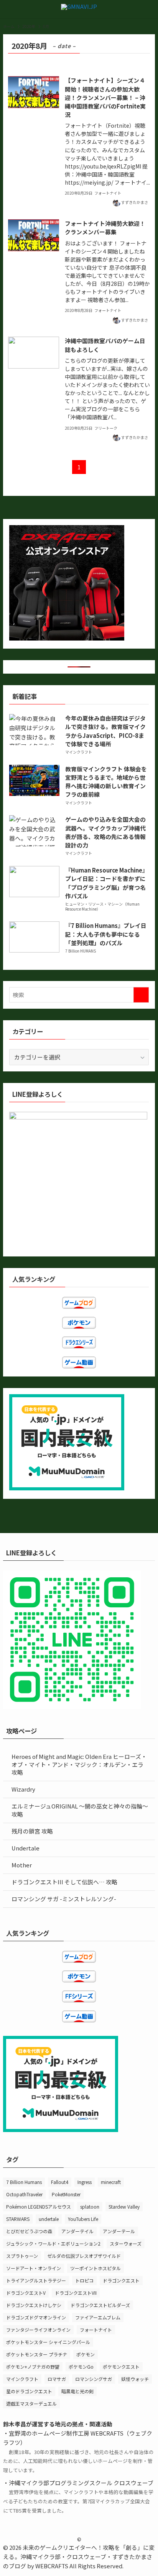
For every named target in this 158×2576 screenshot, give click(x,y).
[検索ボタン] (149, 9)
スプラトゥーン (22, 2256)
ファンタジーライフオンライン (38, 2330)
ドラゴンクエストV (26, 2293)
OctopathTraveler (24, 2194)
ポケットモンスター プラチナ (37, 2354)
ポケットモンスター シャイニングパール (48, 2342)
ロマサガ (57, 2379)
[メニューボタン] (9, 9)
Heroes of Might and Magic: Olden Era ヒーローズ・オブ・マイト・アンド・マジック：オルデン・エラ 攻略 (79, 1764)
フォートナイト (96, 2330)
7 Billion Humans (24, 2182)
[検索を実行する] (141, 995)
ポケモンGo (81, 2367)
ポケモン (86, 2354)
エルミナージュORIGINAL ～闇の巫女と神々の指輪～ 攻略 (80, 1810)
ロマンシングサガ (94, 2379)
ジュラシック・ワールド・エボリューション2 (53, 2243)
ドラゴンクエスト (121, 2280)
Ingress (85, 2182)
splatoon (90, 2206)
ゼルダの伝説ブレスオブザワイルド (84, 2256)
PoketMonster (66, 2194)
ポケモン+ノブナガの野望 (33, 2367)
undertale (49, 2219)
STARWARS (18, 2219)
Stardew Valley (124, 2206)
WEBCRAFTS (52, 2566)
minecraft (111, 2182)
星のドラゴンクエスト (29, 2391)
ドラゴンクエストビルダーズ (100, 2305)
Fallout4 (60, 2182)
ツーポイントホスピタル (95, 2268)
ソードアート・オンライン (34, 2268)
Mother (22, 1865)
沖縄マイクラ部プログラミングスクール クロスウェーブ (81, 2483)
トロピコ (84, 2280)
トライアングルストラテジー (36, 2280)
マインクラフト (22, 2379)
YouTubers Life (83, 2219)
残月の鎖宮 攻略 (32, 1831)
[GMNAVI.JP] (79, 9)
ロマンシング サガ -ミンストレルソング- (64, 1899)
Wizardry (23, 1789)
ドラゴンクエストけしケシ (34, 2305)
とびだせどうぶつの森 (29, 2231)
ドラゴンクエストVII (76, 2293)
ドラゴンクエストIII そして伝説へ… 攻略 (64, 1882)
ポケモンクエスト (121, 2367)
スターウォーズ (126, 2243)
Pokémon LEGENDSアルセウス (39, 2206)
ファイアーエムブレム (98, 2317)
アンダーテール (119, 2231)
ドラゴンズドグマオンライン (36, 2317)
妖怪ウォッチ (135, 2379)
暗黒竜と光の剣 (77, 2391)
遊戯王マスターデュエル (31, 2403)
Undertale (26, 1848)
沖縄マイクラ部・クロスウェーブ (63, 2557)
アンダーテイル (77, 2231)
